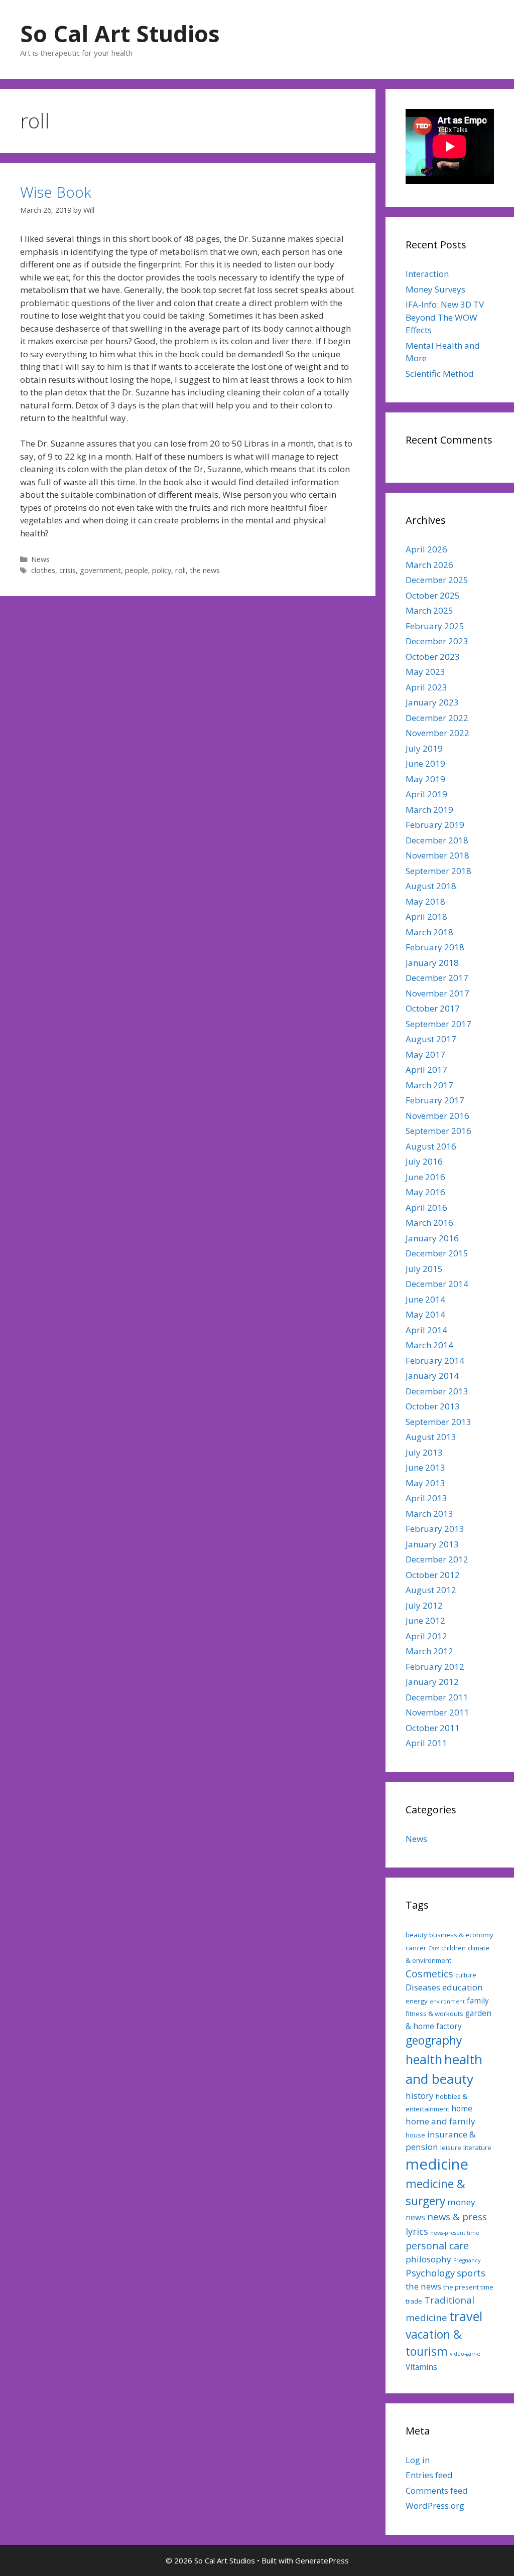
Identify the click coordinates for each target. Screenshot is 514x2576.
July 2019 (424, 748)
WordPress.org (435, 2506)
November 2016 (437, 1116)
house (415, 2135)
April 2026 (426, 549)
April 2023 (426, 687)
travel (466, 2316)
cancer (416, 1948)
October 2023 (433, 657)
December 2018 (437, 840)
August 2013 (431, 1437)
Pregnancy (467, 2260)
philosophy (428, 2259)
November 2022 (437, 733)
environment (447, 2001)
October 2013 (433, 1406)
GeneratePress (322, 2560)
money (461, 2202)
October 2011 (433, 1728)
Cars (434, 1948)
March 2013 (429, 1514)
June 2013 (425, 1467)
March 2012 (429, 1651)
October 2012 (433, 1575)
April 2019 (426, 794)
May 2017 (425, 1054)
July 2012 (424, 1605)
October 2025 (433, 595)
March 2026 (429, 565)
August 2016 (431, 1146)
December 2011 (437, 1697)
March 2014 (429, 1345)
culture (466, 1975)
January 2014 (432, 1376)
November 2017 (437, 993)
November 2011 (437, 1712)
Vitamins (421, 2367)
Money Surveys (435, 289)
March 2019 (429, 810)
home (462, 2108)
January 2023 (432, 702)
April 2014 (426, 1330)
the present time (468, 2287)
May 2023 (425, 672)
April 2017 (426, 1069)
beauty (416, 1935)
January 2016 (432, 1238)
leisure (451, 2148)
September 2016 (438, 1131)
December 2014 (437, 1284)
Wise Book (56, 192)
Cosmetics (429, 1974)
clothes (43, 570)
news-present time (455, 2233)
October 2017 (433, 1008)
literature (477, 2148)
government (100, 570)
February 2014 (435, 1361)
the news (205, 570)
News (40, 559)
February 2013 (435, 1529)
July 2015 (424, 1269)
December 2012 (437, 1559)
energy (417, 2001)
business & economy (461, 1935)
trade (414, 2301)
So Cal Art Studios (120, 33)
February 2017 (435, 1100)
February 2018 (435, 947)
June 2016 (425, 1177)
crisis (68, 570)
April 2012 (426, 1636)
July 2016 (424, 1161)
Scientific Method (440, 374)
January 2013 (432, 1544)
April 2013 (426, 1498)
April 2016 (426, 1207)
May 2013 (425, 1483)
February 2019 (435, 825)
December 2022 (437, 718)
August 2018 (431, 886)
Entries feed (429, 2475)
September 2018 (438, 871)
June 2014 (425, 1299)
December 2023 (437, 641)
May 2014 (425, 1314)
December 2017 (437, 978)
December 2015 (437, 1253)
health (424, 2059)
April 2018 (426, 916)
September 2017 (438, 1024)
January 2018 (432, 963)
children (454, 1948)
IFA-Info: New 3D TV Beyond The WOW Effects (445, 317)
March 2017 (429, 1085)
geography (434, 2040)
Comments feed (437, 2490)
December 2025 (437, 580)
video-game (465, 2354)
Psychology (430, 2273)
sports (471, 2273)
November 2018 (437, 855)
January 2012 (432, 1682)
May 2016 (425, 1192)
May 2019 (425, 779)
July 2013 (424, 1452)
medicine (437, 2164)
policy (162, 570)
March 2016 (429, 1223)
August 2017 (431, 1039)
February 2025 (435, 626)
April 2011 (426, 1743)
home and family (440, 2121)
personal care (437, 2246)
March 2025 (429, 610)
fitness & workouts (434, 2014)
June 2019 (425, 763)
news (415, 2217)
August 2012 (431, 1590)
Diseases (423, 1987)
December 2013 (437, 1391)
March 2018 (429, 932)
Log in (418, 2460)
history (420, 2096)
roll (180, 570)
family (478, 2000)
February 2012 (435, 1667)
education (463, 1987)
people (137, 570)
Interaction (427, 274)
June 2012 (425, 1620)
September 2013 (438, 1422)
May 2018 (425, 901)
